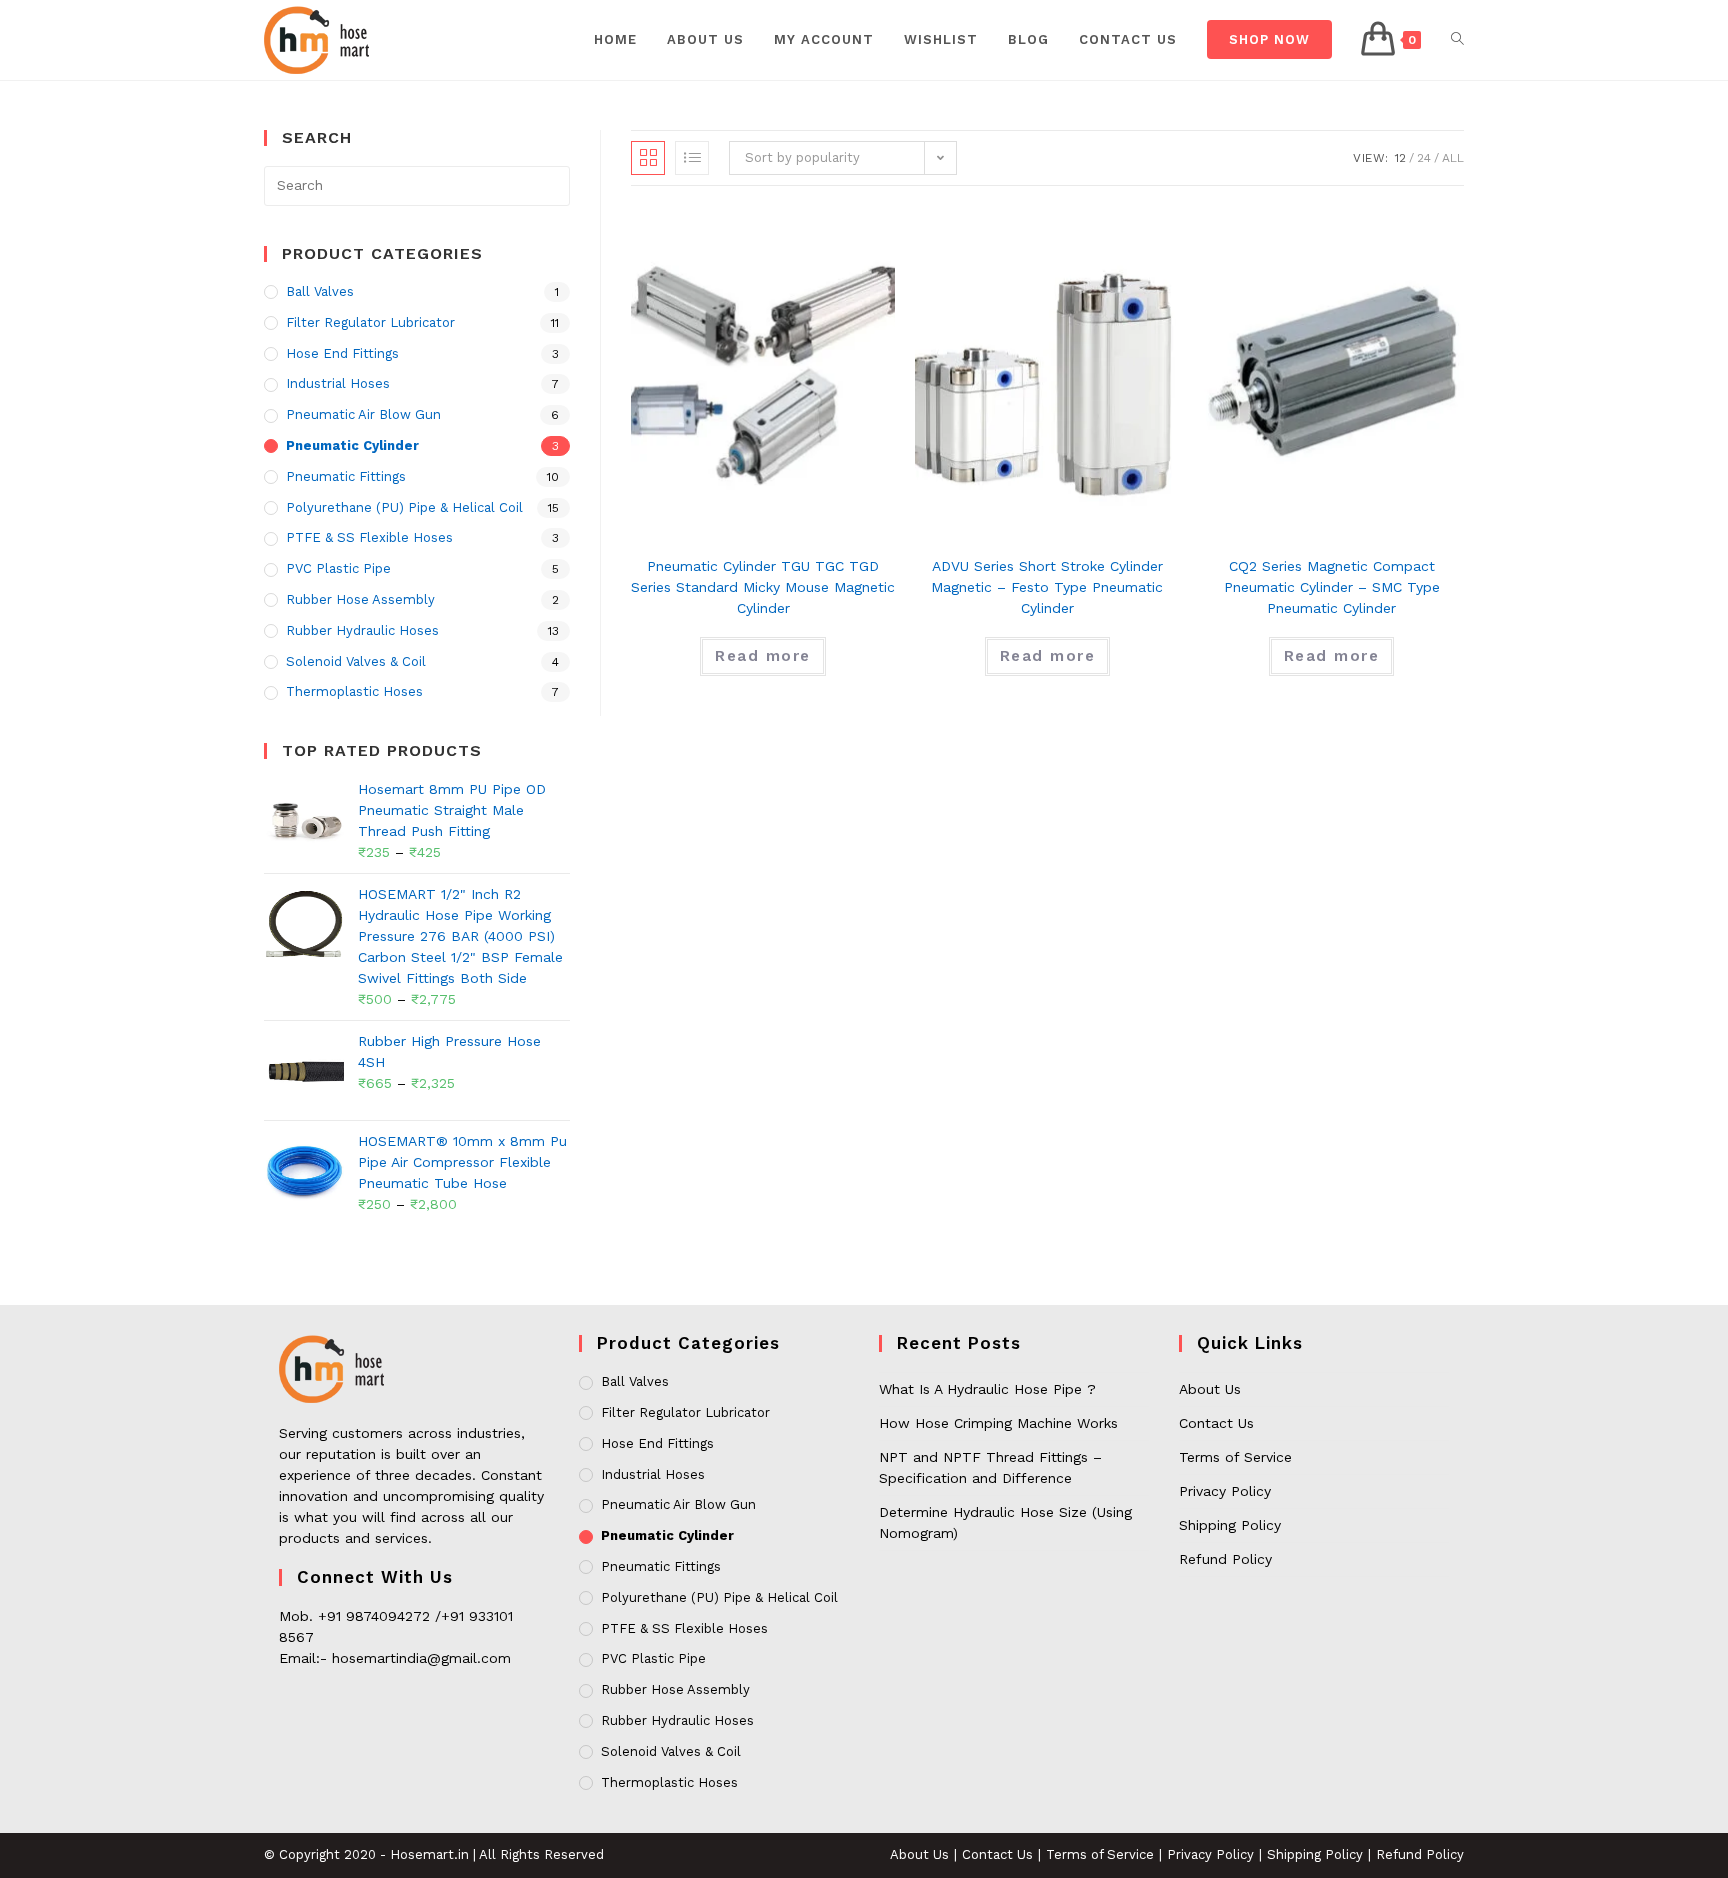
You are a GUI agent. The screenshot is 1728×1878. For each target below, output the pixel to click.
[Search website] (1457, 40)
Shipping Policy (1230, 1525)
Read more (763, 656)
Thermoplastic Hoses (354, 691)
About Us (1210, 1389)
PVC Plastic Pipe (338, 568)
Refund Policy (1225, 1559)
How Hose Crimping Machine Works (998, 1423)
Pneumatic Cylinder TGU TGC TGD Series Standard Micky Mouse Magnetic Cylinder (763, 587)
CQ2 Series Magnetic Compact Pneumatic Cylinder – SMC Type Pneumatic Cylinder (1332, 587)
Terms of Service (1235, 1457)
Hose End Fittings (342, 353)
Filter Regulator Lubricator (370, 322)
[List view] (692, 158)
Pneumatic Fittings (346, 476)
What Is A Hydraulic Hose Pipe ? (987, 1389)
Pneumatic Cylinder (352, 445)
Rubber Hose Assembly (360, 599)
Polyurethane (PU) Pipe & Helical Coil (404, 507)
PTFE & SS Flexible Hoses (369, 537)
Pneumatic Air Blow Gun (363, 414)
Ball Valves (320, 291)
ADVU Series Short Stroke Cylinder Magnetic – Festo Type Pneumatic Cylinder (1047, 587)
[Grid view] (648, 158)
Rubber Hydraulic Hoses (362, 630)
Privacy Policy (1225, 1491)
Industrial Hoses (338, 383)
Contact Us (1216, 1423)
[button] (1379, 153)
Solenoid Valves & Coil (356, 661)
